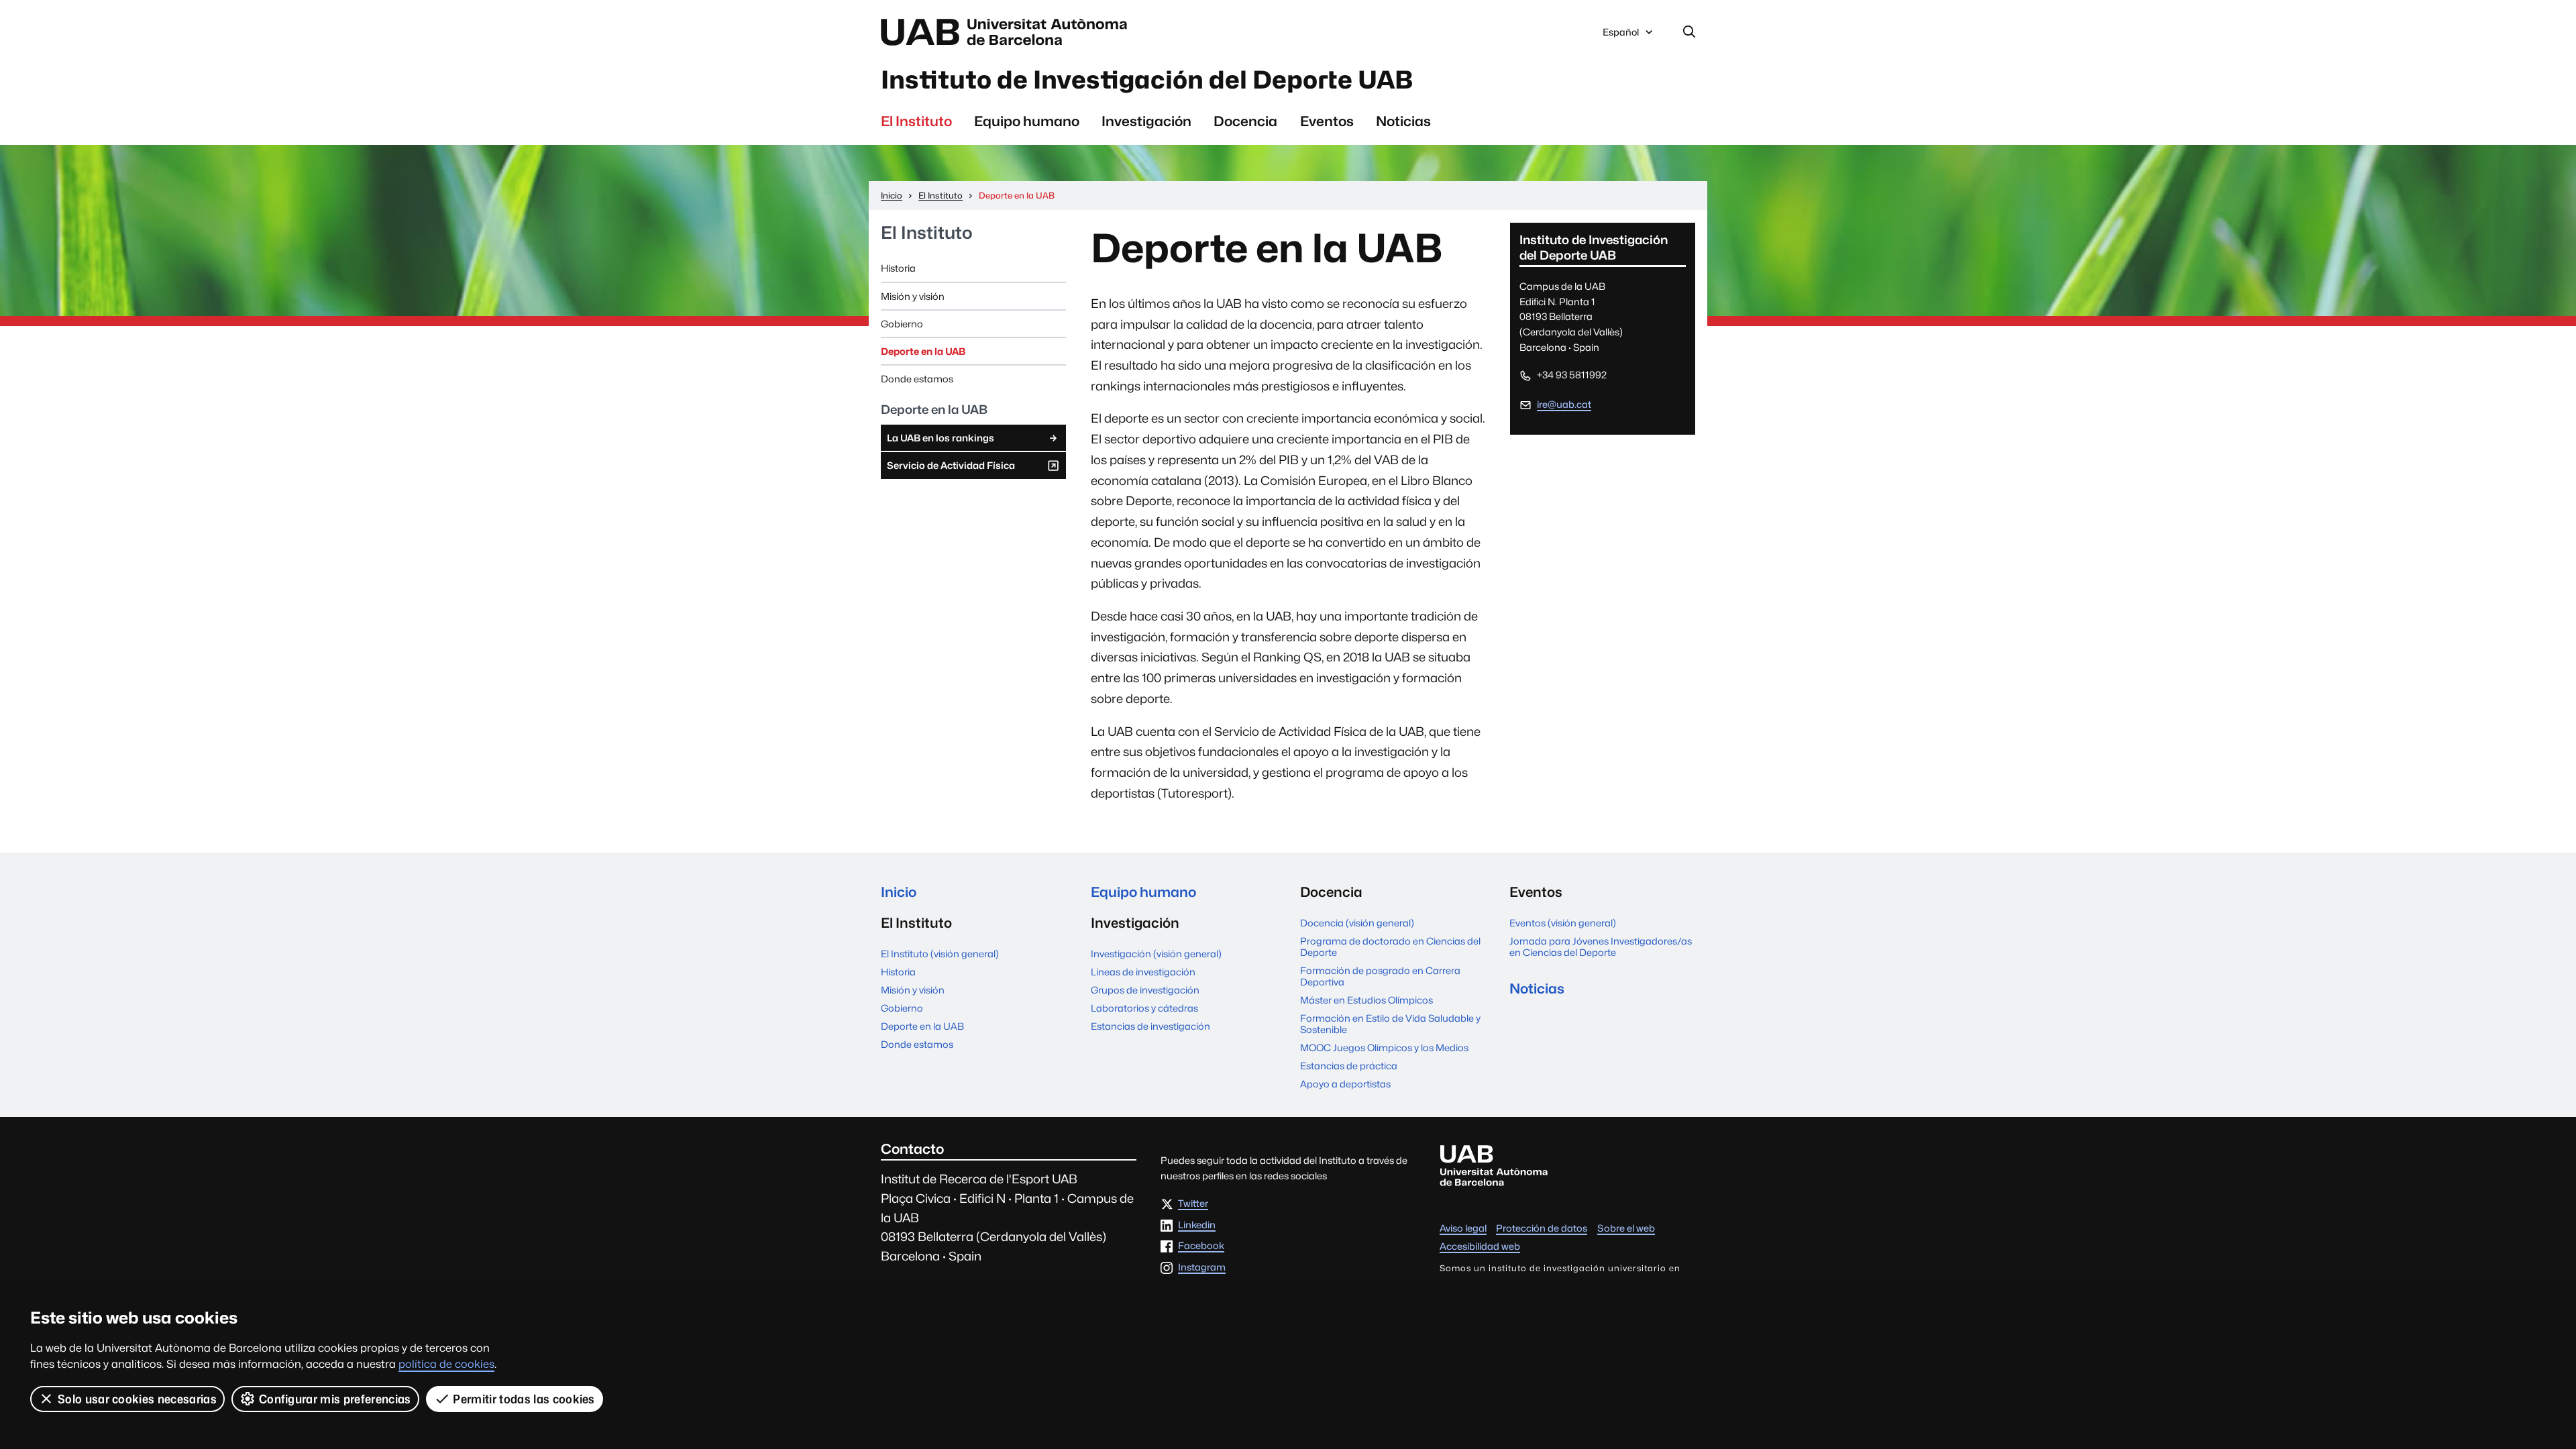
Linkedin (1197, 1225)
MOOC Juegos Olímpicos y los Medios (1384, 1048)
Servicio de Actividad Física (951, 469)
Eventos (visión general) (1563, 923)
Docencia (1245, 121)
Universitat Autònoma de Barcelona (1008, 32)
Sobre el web (1626, 1228)
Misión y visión (913, 296)
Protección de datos (1542, 1228)
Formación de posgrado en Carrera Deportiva (1380, 976)
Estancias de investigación (1150, 1026)
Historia (898, 268)
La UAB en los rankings (941, 438)
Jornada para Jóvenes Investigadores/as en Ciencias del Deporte (1601, 947)
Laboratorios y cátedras (1144, 1008)
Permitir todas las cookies (524, 1399)
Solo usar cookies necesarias (137, 1399)
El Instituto (916, 121)
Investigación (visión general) (1156, 954)
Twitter (1193, 1204)
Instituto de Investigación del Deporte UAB (1147, 80)
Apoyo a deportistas (1345, 1084)
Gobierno (902, 324)
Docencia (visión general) (1357, 923)
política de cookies (446, 1364)
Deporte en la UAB (923, 351)
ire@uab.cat (1564, 404)
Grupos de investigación (1145, 990)
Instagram (1202, 1268)
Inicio (899, 892)
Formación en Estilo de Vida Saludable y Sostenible (1390, 1024)
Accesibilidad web (1480, 1246)
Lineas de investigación (1143, 972)
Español (1620, 36)
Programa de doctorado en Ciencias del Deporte (1390, 947)
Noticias (1403, 121)
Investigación (1146, 121)
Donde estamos (917, 379)
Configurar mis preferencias (335, 1399)
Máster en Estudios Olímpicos (1366, 1000)
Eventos (1327, 121)
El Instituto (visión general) (940, 954)
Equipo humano (1027, 121)
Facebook (1201, 1246)
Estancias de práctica (1349, 1066)
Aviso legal (1463, 1228)
